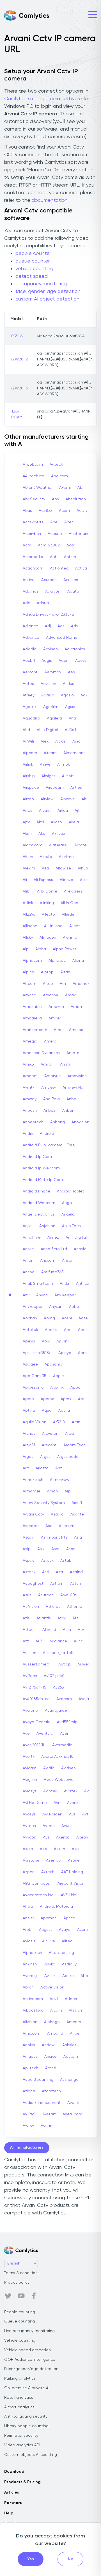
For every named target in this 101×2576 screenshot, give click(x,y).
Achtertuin (78, 534)
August (46, 1930)
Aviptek (50, 1791)
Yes (31, 2559)
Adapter (53, 591)
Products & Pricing (22, 2482)
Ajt (77, 811)
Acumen (49, 580)
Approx (47, 1399)
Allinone (30, 926)
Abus (27, 511)
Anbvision (80, 1122)
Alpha (41, 949)
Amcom (74, 2022)
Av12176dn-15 (35, 1687)
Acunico (71, 580)
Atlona (29, 2091)
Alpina (78, 961)
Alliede (68, 914)
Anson (68, 1261)
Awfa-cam (72, 2114)
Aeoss (81, 661)
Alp (26, 949)
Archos (29, 1434)
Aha (72, 718)
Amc (58, 1030)
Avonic (73, 1803)
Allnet (75, 926)
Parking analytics (20, 2378)
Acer (68, 522)
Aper (82, 1330)
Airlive (45, 764)
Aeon (64, 661)
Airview (47, 799)
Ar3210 (59, 1422)
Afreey (29, 695)
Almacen (48, 938)
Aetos (28, 684)
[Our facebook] (34, 2296)
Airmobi (64, 764)
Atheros (53, 1607)
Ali (25, 880)
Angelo (68, 1214)
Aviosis (29, 1941)
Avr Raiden (52, 1814)
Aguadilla (31, 718)
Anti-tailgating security (26, 2416)
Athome (75, 1607)
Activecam (33, 1999)
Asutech (46, 1595)
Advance (31, 638)
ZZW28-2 (19, 359)
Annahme (32, 1237)
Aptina (29, 1411)
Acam (64, 511)
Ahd (26, 730)
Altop (48, 984)
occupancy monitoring (41, 284)
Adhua (43, 603)
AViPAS (29, 2114)
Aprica (69, 1918)
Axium (59, 1849)
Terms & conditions (22, 2273)
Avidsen (68, 1768)
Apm (82, 1353)
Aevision (48, 684)
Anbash (30, 1111)
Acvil (54, 1999)
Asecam (67, 1526)
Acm (27, 545)
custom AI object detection (47, 299)
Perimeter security (21, 2436)
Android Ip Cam (37, 1157)
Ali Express (43, 880)
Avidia (49, 1768)
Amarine (51, 995)
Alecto (46, 857)
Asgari (28, 1537)
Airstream (55, 788)
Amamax (81, 984)
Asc (49, 1526)
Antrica (83, 1284)
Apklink (63, 1341)
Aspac (29, 1561)
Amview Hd (73, 1088)
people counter (33, 254)
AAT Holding (72, 1872)
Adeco (71, 1999)
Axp (75, 1849)
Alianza (66, 880)
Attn (67, 1630)
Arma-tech (33, 1480)
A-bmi (65, 488)
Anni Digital (76, 1237)
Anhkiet (69, 2045)
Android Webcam (39, 1203)
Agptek (30, 707)
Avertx (29, 1757)
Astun (75, 1584)
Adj (48, 626)
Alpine (28, 972)
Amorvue (53, 1076)
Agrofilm (51, 707)
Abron (28, 1987)
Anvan (42, 1295)
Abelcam (59, 476)
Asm (55, 1549)
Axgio (28, 1849)
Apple (58, 1376)
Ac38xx (45, 511)
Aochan (30, 1318)
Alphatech (32, 1953)
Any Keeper (65, 1295)
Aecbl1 (29, 661)
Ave (26, 1734)
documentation (50, 200)
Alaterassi (58, 845)
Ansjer (28, 1918)
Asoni (71, 1549)
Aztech (48, 1872)
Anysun (56, 1307)
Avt (85, 1814)
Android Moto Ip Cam (43, 1180)
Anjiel (28, 1226)
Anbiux (29, 2045)
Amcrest (77, 1030)
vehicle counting (34, 269)
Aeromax (53, 672)
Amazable (32, 1007)
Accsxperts (33, 522)
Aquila (64, 1411)
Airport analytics (19, 2407)
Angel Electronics (39, 1214)
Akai (40, 822)
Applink (57, 1387)
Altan (65, 972)
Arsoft (77, 1503)
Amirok (47, 1064)
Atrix (62, 1618)
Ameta (73, 1053)
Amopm (30, 1076)
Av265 (58, 1687)
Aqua (47, 1411)
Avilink (50, 1976)
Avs (72, 1814)
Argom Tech (74, 1445)
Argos (28, 1457)
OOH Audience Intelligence (30, 2360)
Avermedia (62, 1745)
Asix (41, 1549)
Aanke (68, 1976)
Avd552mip (67, 1722)
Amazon (56, 1007)
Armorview (60, 1480)
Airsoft (68, 776)
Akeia (74, 822)
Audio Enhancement (42, 2103)
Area (69, 1434)
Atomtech (51, 2091)
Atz (26, 1641)
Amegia (30, 1041)
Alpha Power (64, 949)
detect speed (32, 276)
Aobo (74, 1307)
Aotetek (30, 1330)
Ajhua (63, 811)
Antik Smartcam (38, 1284)
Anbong (58, 1122)
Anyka (50, 1964)
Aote (83, 1318)
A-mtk (29, 1088)
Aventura (45, 1734)
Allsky (28, 938)
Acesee (55, 534)
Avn (57, 1803)
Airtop (28, 799)
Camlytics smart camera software (43, 99)
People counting (20, 2312)
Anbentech (33, 1122)
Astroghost (33, 1584)
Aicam (56, 2010)
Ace (54, 522)
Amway (30, 1099)
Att (75, 1618)
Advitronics (75, 649)
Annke (28, 1249)
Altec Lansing (61, 1953)
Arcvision (50, 1434)
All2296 (29, 914)
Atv (81, 1630)
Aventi (73, 2103)
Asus (27, 1595)
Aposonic (53, 1364)
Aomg (49, 1318)
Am (63, 984)
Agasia (48, 695)
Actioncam (33, 568)
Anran (28, 1261)
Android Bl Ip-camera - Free (49, 1145)
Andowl (49, 2045)
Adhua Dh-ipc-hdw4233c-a (48, 615)
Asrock (47, 1561)
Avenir (83, 1930)
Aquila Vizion (35, 1422)
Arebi (27, 1930)
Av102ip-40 (54, 1676)
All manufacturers (27, 2147)
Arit (26, 1468)
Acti (54, 557)
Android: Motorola (56, 1907)
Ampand (55, 2034)
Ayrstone (31, 1860)
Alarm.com (33, 845)
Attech (29, 1630)
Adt (61, 626)
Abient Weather (38, 488)
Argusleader (68, 1457)
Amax (70, 995)
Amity (65, 1064)
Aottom (71, 2057)
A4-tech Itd (34, 476)
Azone (74, 1860)
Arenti (51, 2068)
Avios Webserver (59, 1780)
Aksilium (76, 2010)
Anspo (29, 1272)
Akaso (56, 822)
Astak (66, 1561)
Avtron (49, 1826)
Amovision (77, 1076)
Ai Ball (70, 730)
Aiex (45, 741)
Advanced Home (62, 638)
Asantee (31, 1526)
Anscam (48, 1261)
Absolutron (76, 499)
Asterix (29, 1572)
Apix (46, 1341)
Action (70, 557)
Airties (76, 788)
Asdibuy (69, 1964)
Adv (74, 626)
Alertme (66, 857)
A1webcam (33, 465)
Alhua (83, 868)
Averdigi (30, 1976)
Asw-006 (69, 1595)
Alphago (52, 2022)
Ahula (28, 1907)
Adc (26, 603)
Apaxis (51, 1330)
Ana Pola (51, 1099)
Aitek (27, 811)
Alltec (67, 1941)
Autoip (65, 1664)
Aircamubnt (74, 753)
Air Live (49, 1941)
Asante (77, 1514)
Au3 (39, 1641)
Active (29, 580)
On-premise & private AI (27, 2388)
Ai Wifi (28, 741)
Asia (78, 1537)
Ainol (77, 741)
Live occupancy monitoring (29, 2331)
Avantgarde (56, 1710)
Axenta (63, 1837)
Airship (29, 776)
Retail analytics (19, 2398)
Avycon (29, 1837)
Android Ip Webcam (41, 1168)
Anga (67, 1203)
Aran (76, 1422)
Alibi (27, 891)
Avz (46, 1837)
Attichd (49, 1630)
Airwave (68, 799)
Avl (87, 1791)
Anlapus (30, 2057)
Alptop (47, 972)
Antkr (65, 1284)
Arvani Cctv (33, 1514)
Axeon (82, 1837)
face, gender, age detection (48, 292)
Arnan (52, 1491)
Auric (78, 1641)
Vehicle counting (20, 2340)
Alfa (45, 868)
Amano (29, 995)
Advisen (50, 649)
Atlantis (44, 1618)
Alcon (28, 857)
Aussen (29, 1653)
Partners (13, 2503)
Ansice (50, 2057)
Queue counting (19, 2321)
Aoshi (67, 1318)
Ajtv (26, 822)
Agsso (71, 707)
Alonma (70, 938)
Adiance (30, 626)
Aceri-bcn (32, 534)
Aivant (45, 811)
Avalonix (30, 1710)
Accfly (82, 511)
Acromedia (33, 557)
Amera (50, 1041)
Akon (27, 834)
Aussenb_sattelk (58, 1653)
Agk (84, 695)
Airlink (28, 764)
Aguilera (54, 718)
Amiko (28, 1064)
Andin (28, 1134)
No (71, 2559)
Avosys (29, 1814)
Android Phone (36, 1191)
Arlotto (42, 1468)
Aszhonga (69, 2080)
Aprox (66, 1399)
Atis (26, 1618)
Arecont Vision (71, 1884)
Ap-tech (31, 2068)
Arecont (49, 1445)
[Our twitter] (8, 2296)
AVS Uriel (69, 1895)
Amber (55, 1018)
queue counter (33, 261)
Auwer (83, 1664)
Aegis (47, 661)
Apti (82, 1399)
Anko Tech (71, 1226)
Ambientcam (35, 1030)
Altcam (29, 984)
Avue (66, 1826)
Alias (84, 880)
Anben (68, 1111)
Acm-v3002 (49, 545)
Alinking (47, 903)
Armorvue (32, 1491)
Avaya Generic (36, 1722)
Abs (55, 499)
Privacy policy (17, 2283)
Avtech (29, 1826)
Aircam (50, 753)
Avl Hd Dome (35, 1803)
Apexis (29, 1341)
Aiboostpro (33, 2010)
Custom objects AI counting (31, 2455)
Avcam (47, 2126)
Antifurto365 (52, 1272)
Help (9, 2513)
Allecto (48, 914)
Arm (59, 1468)
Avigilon (30, 1780)
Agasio (67, 695)
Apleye (65, 1353)
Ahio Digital (47, 730)
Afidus (68, 684)
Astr (59, 1572)
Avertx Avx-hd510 (57, 1757)
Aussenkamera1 (37, 1664)
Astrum (57, 1584)
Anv (26, 1295)
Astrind (76, 1572)
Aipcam (30, 753)
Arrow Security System (44, 1503)
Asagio (57, 1514)
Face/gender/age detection (31, 2369)
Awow (28, 2126)
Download (14, 2472)
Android (47, 1134)
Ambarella (32, 1018)
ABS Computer (37, 1884)
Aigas (60, 741)
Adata (73, 591)
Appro (28, 1399)
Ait (84, 799)
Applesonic (33, 1387)
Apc (68, 1330)
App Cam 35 (35, 1376)
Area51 (29, 1445)
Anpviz (80, 1249)
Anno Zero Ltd (54, 1249)
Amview (49, 1088)
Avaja (84, 1699)
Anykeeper (33, 1307)
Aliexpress (73, 891)
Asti (46, 1572)
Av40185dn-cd (36, 1699)
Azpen (29, 1872)
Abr (81, 488)
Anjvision (47, 1226)
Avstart (49, 2114)
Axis (43, 1849)
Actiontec (59, 568)
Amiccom (32, 2034)
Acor (71, 545)
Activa (81, 568)
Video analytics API (22, 2445)
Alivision (30, 2022)
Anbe (75, 2034)
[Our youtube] (21, 2296)
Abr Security (34, 499)
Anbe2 (50, 1111)
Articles (12, 2492)
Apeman (49, 1918)
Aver (64, 1734)
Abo (84, 1976)
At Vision (31, 1607)
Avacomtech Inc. (38, 1895)
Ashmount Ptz (54, 1537)
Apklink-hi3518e (37, 1353)
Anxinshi (30, 1964)
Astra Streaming (38, 2080)
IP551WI (17, 336)
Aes (71, 672)
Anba (71, 1099)
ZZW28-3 (19, 388)
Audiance (58, 1641)
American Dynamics (41, 1053)
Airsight (48, 776)
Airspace (31, 788)
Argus (45, 1457)
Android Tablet (71, 1191)
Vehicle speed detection (27, 2350)
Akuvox (58, 834)
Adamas (31, 591)
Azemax (54, 1860)
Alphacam (32, 961)
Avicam (30, 1768)
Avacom (64, 1699)
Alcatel (81, 845)
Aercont (30, 672)
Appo (75, 1387)
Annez (53, 1237)
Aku (42, 834)
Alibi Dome (47, 891)
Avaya (65, 1930)
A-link (28, 903)
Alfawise (63, 868)
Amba (76, 1007)
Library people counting (26, 2426)
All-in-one (53, 926)
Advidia (30, 649)
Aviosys (30, 1791)
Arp (68, 1491)
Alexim (29, 868)
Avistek (71, 1791)
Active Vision (52, 1987)
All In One (69, 903)
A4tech (56, 465)
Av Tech (30, 1676)
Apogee (30, 1364)
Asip (27, 1549)
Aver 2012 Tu (34, 1745)
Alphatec (57, 961)
